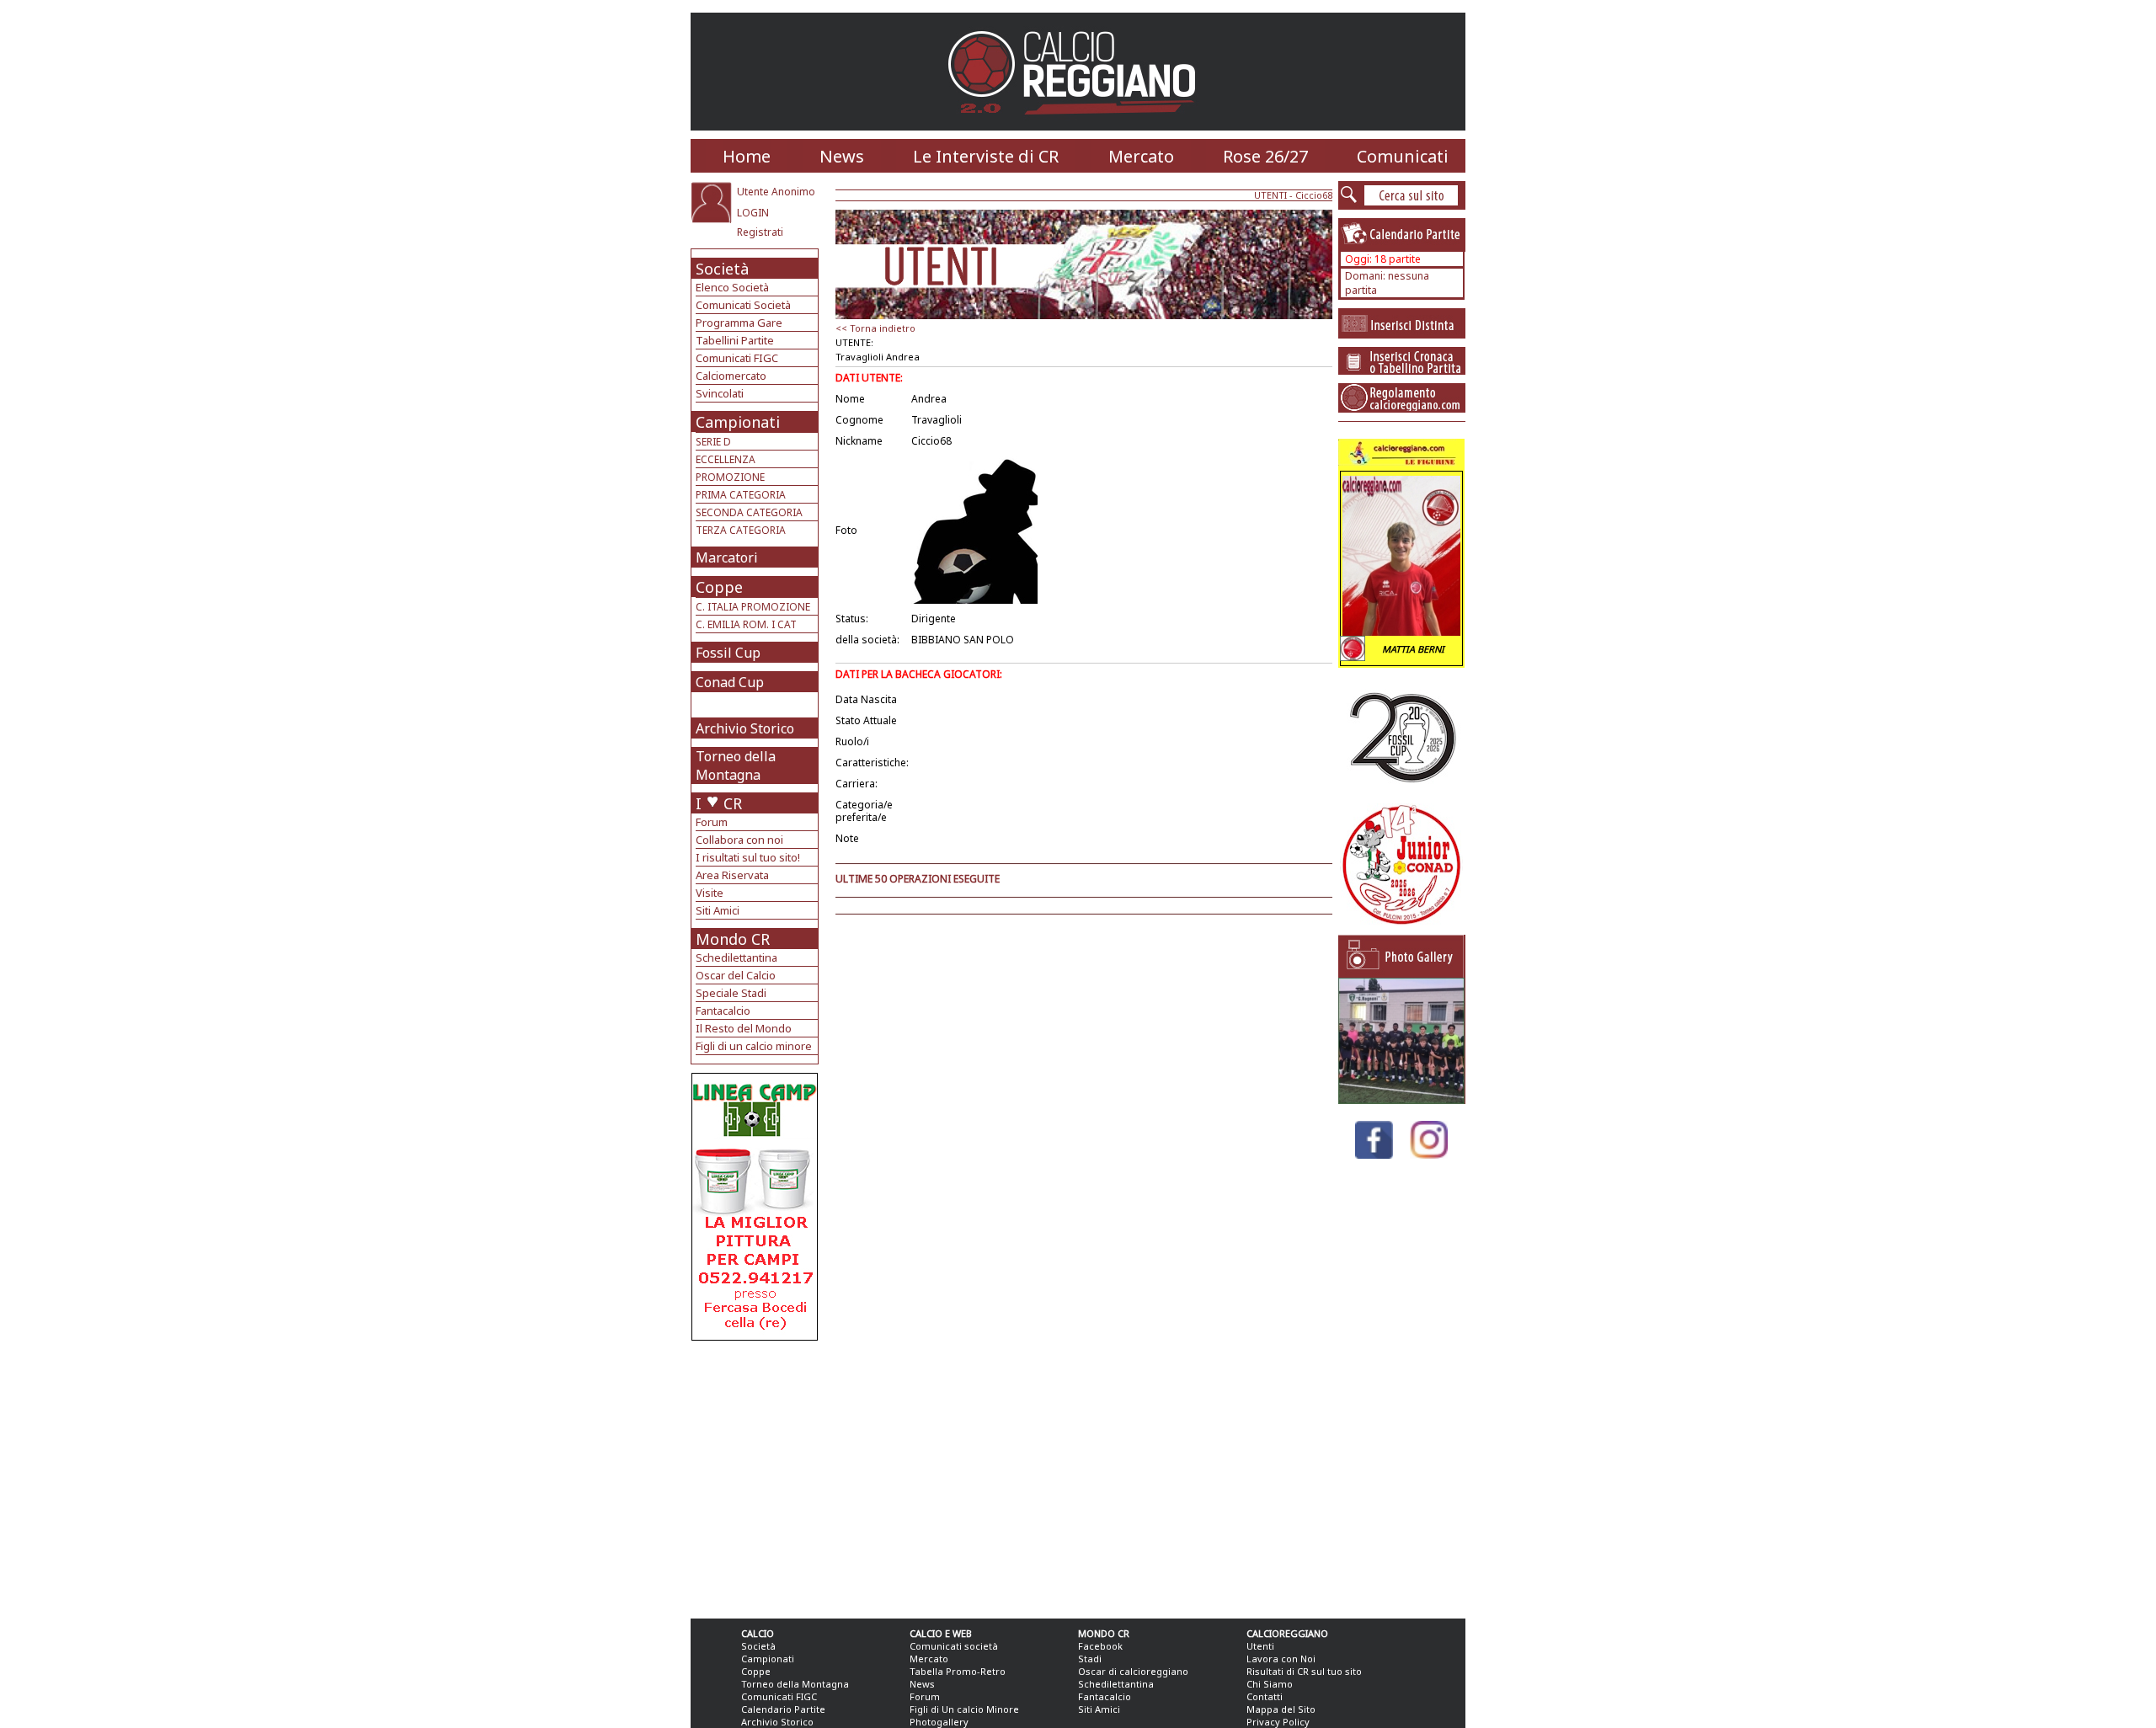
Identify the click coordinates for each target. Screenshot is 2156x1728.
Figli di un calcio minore (754, 1046)
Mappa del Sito (1281, 1709)
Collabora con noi (739, 840)
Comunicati (1403, 156)
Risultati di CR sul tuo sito (1304, 1671)
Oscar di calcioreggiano (1133, 1671)
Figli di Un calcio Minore (964, 1709)
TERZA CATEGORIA (741, 530)
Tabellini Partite (735, 340)
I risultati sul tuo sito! (748, 857)
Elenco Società (732, 287)
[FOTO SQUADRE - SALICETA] (1401, 1099)
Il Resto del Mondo (744, 1028)
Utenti (1260, 1646)
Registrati (760, 232)
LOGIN (753, 213)
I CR (719, 803)
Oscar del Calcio (736, 975)
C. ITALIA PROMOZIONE (753, 607)
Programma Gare (739, 323)
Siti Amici (718, 910)
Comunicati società (954, 1646)
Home (747, 156)
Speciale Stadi (731, 993)
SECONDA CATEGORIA (749, 512)
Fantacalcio (723, 1011)
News (842, 156)
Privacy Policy (1278, 1722)
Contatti (1265, 1696)
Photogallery (939, 1722)
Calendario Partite (783, 1709)
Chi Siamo (1270, 1684)
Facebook (1100, 1646)
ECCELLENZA (726, 459)
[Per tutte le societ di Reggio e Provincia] (755, 1336)
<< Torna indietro (875, 328)
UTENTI (1270, 195)
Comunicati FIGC (737, 358)
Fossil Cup (728, 653)
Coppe (719, 587)
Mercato (1141, 156)
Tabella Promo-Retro (958, 1671)
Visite (710, 893)
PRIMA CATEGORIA (741, 495)
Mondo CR (733, 939)
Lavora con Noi (1281, 1659)
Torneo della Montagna (736, 765)
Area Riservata (732, 875)
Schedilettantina (736, 957)
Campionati (738, 422)
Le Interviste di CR (986, 156)
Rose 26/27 (1265, 156)
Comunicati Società (743, 305)
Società (722, 269)
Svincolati (720, 393)
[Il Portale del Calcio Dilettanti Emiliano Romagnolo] (1078, 126)
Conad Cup (730, 682)
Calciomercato (731, 376)
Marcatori (727, 557)
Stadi (1090, 1659)
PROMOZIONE (730, 477)
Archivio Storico (745, 728)
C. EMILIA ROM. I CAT (746, 624)
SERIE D (713, 442)
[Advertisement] (757, 1475)
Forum (712, 822)
